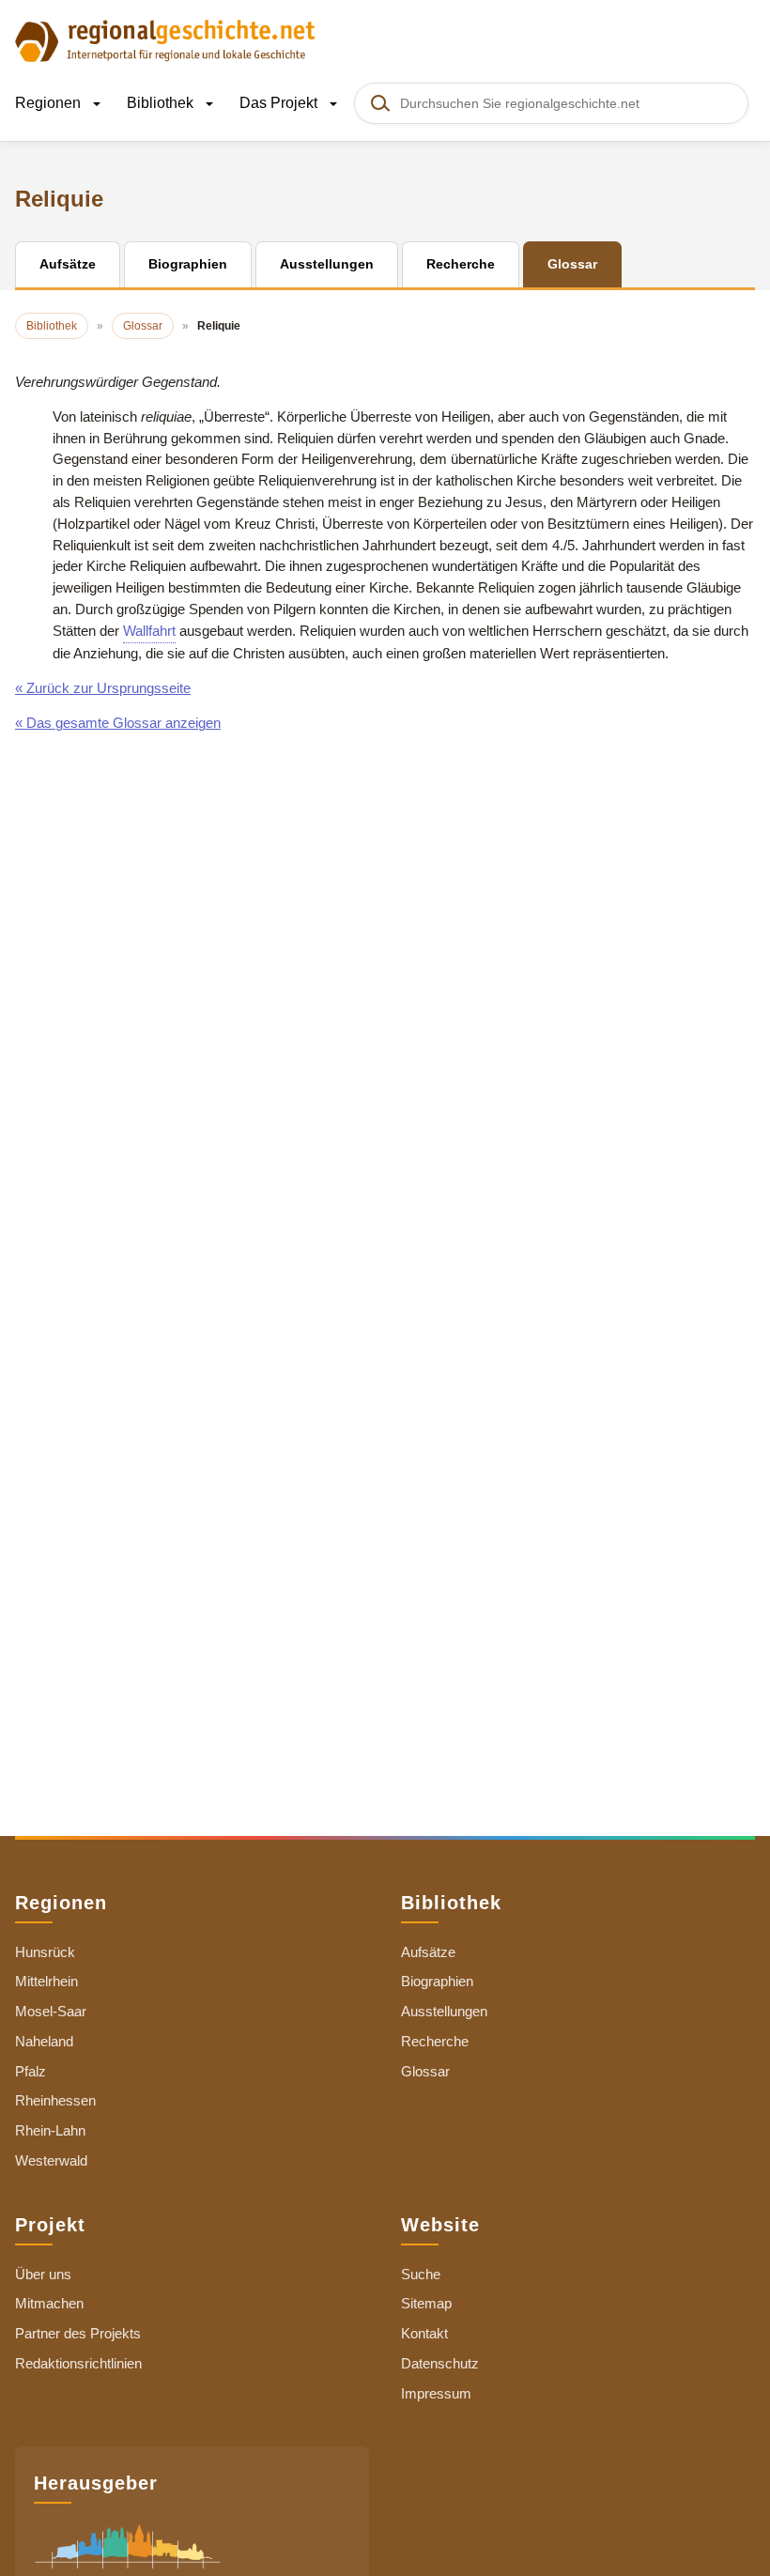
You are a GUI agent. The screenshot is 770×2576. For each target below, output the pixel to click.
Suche (421, 2274)
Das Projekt (280, 103)
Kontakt (424, 2333)
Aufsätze (428, 1952)
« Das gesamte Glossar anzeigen (118, 723)
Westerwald (51, 2160)
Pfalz (31, 2071)
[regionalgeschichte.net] (165, 39)
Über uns (43, 2274)
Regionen (50, 103)
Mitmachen (49, 2303)
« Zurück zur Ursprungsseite (103, 688)
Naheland (44, 2041)
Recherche (435, 2041)
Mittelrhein (46, 1981)
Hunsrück (45, 1952)
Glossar (425, 2071)
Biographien (437, 1981)
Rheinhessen (55, 2100)
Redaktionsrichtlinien (78, 2363)
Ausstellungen (444, 2011)
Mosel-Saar (51, 2011)
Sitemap (426, 2303)
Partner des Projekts (78, 2333)
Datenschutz (440, 2363)
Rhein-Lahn (50, 2130)
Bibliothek (162, 103)
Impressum (436, 2393)
